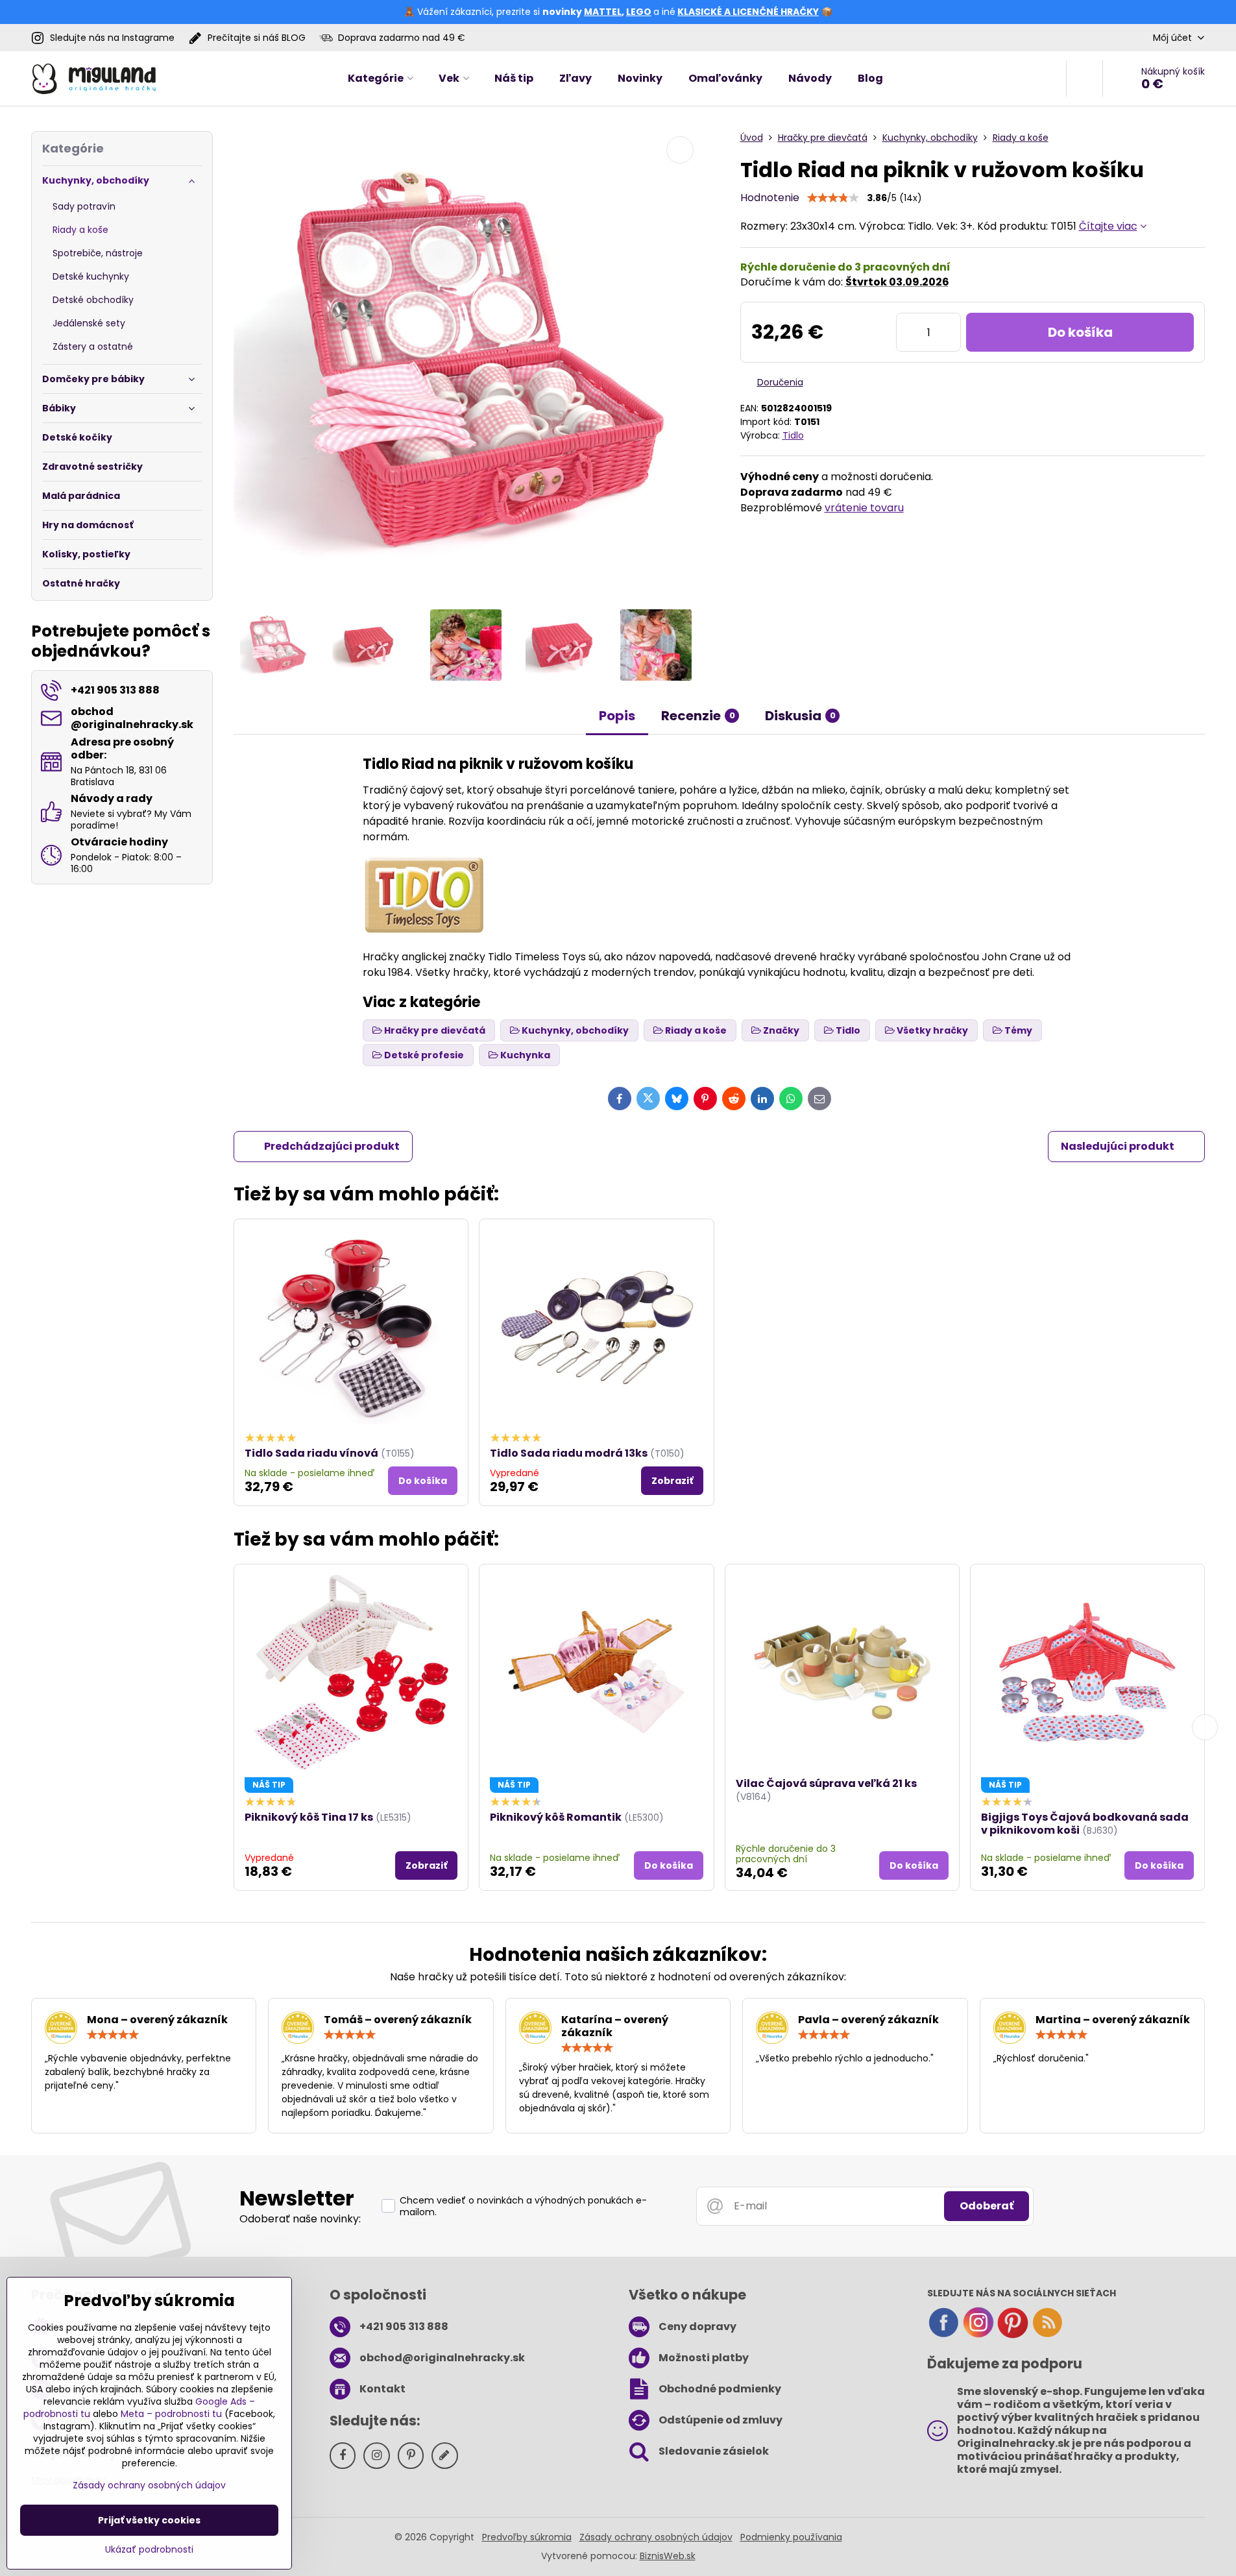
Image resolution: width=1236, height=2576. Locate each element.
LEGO (639, 12)
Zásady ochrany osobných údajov (656, 2537)
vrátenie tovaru (864, 508)
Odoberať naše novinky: (300, 2219)
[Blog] (1047, 2335)
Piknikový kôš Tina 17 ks (309, 1817)
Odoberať (987, 2206)
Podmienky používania (791, 2537)
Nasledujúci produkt (1118, 1146)
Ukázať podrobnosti (149, 2550)
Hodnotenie (770, 198)
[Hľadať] (1085, 79)
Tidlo (793, 435)
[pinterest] (1013, 2335)
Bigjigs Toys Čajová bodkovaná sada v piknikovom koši (1085, 1824)
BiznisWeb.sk (668, 2556)
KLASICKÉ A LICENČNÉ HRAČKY (748, 12)
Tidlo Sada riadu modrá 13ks (569, 1453)
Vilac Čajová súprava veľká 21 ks (826, 1783)
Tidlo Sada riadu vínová (311, 1453)
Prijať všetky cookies (149, 2520)
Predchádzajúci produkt (332, 1146)
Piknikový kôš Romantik (556, 1817)
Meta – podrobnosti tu (171, 2414)
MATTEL (603, 12)
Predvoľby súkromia (527, 2537)
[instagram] (978, 2335)
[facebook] (943, 2335)
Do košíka (1080, 332)
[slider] (833, 198)
